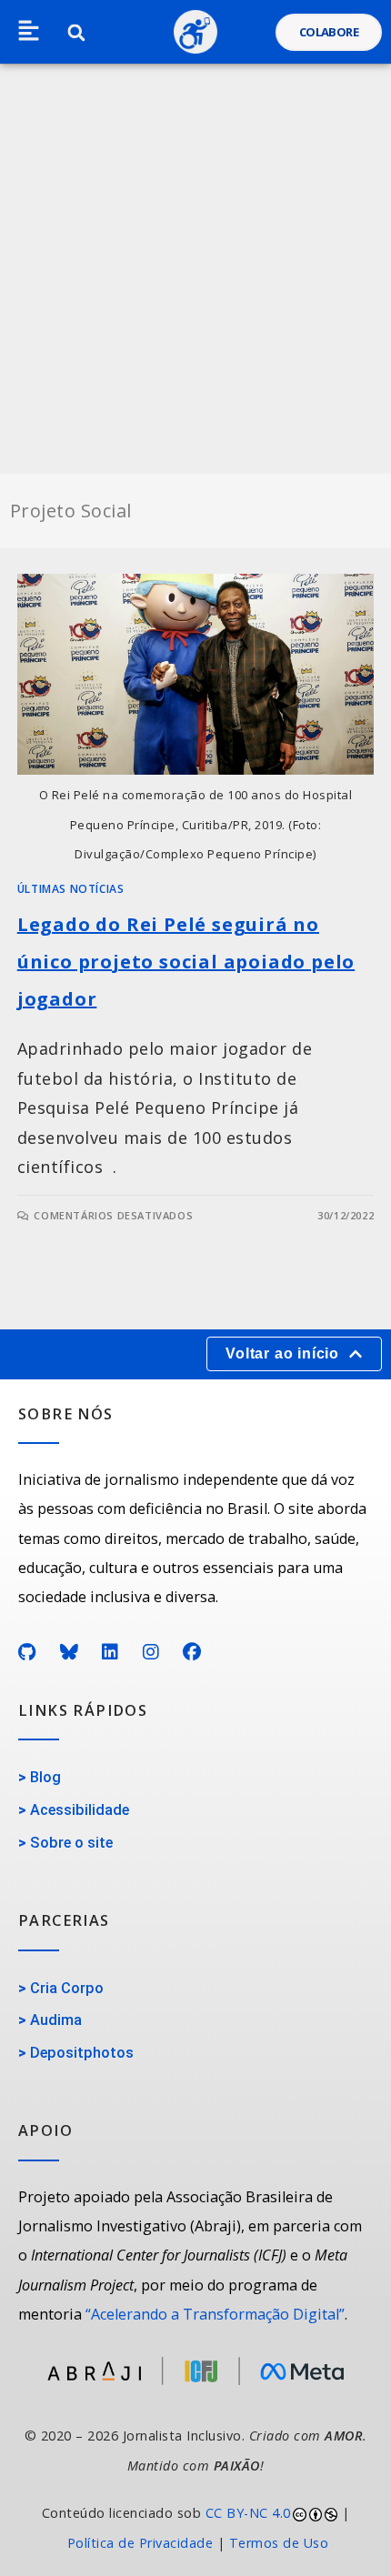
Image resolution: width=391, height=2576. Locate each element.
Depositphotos (82, 2053)
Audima (56, 2020)
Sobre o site (71, 1843)
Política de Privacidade (140, 2543)
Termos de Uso (279, 2543)
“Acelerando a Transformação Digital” (215, 2314)
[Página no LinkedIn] (110, 1652)
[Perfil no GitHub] (27, 1652)
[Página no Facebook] (192, 1652)
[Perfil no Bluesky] (70, 1652)
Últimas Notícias (71, 889)
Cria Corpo (67, 1988)
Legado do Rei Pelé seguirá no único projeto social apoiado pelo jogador (186, 962)
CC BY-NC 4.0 (248, 2513)
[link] (195, 2528)
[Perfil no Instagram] (151, 1652)
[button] (29, 32)
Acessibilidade (80, 1810)
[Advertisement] (195, 269)
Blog (45, 1777)
